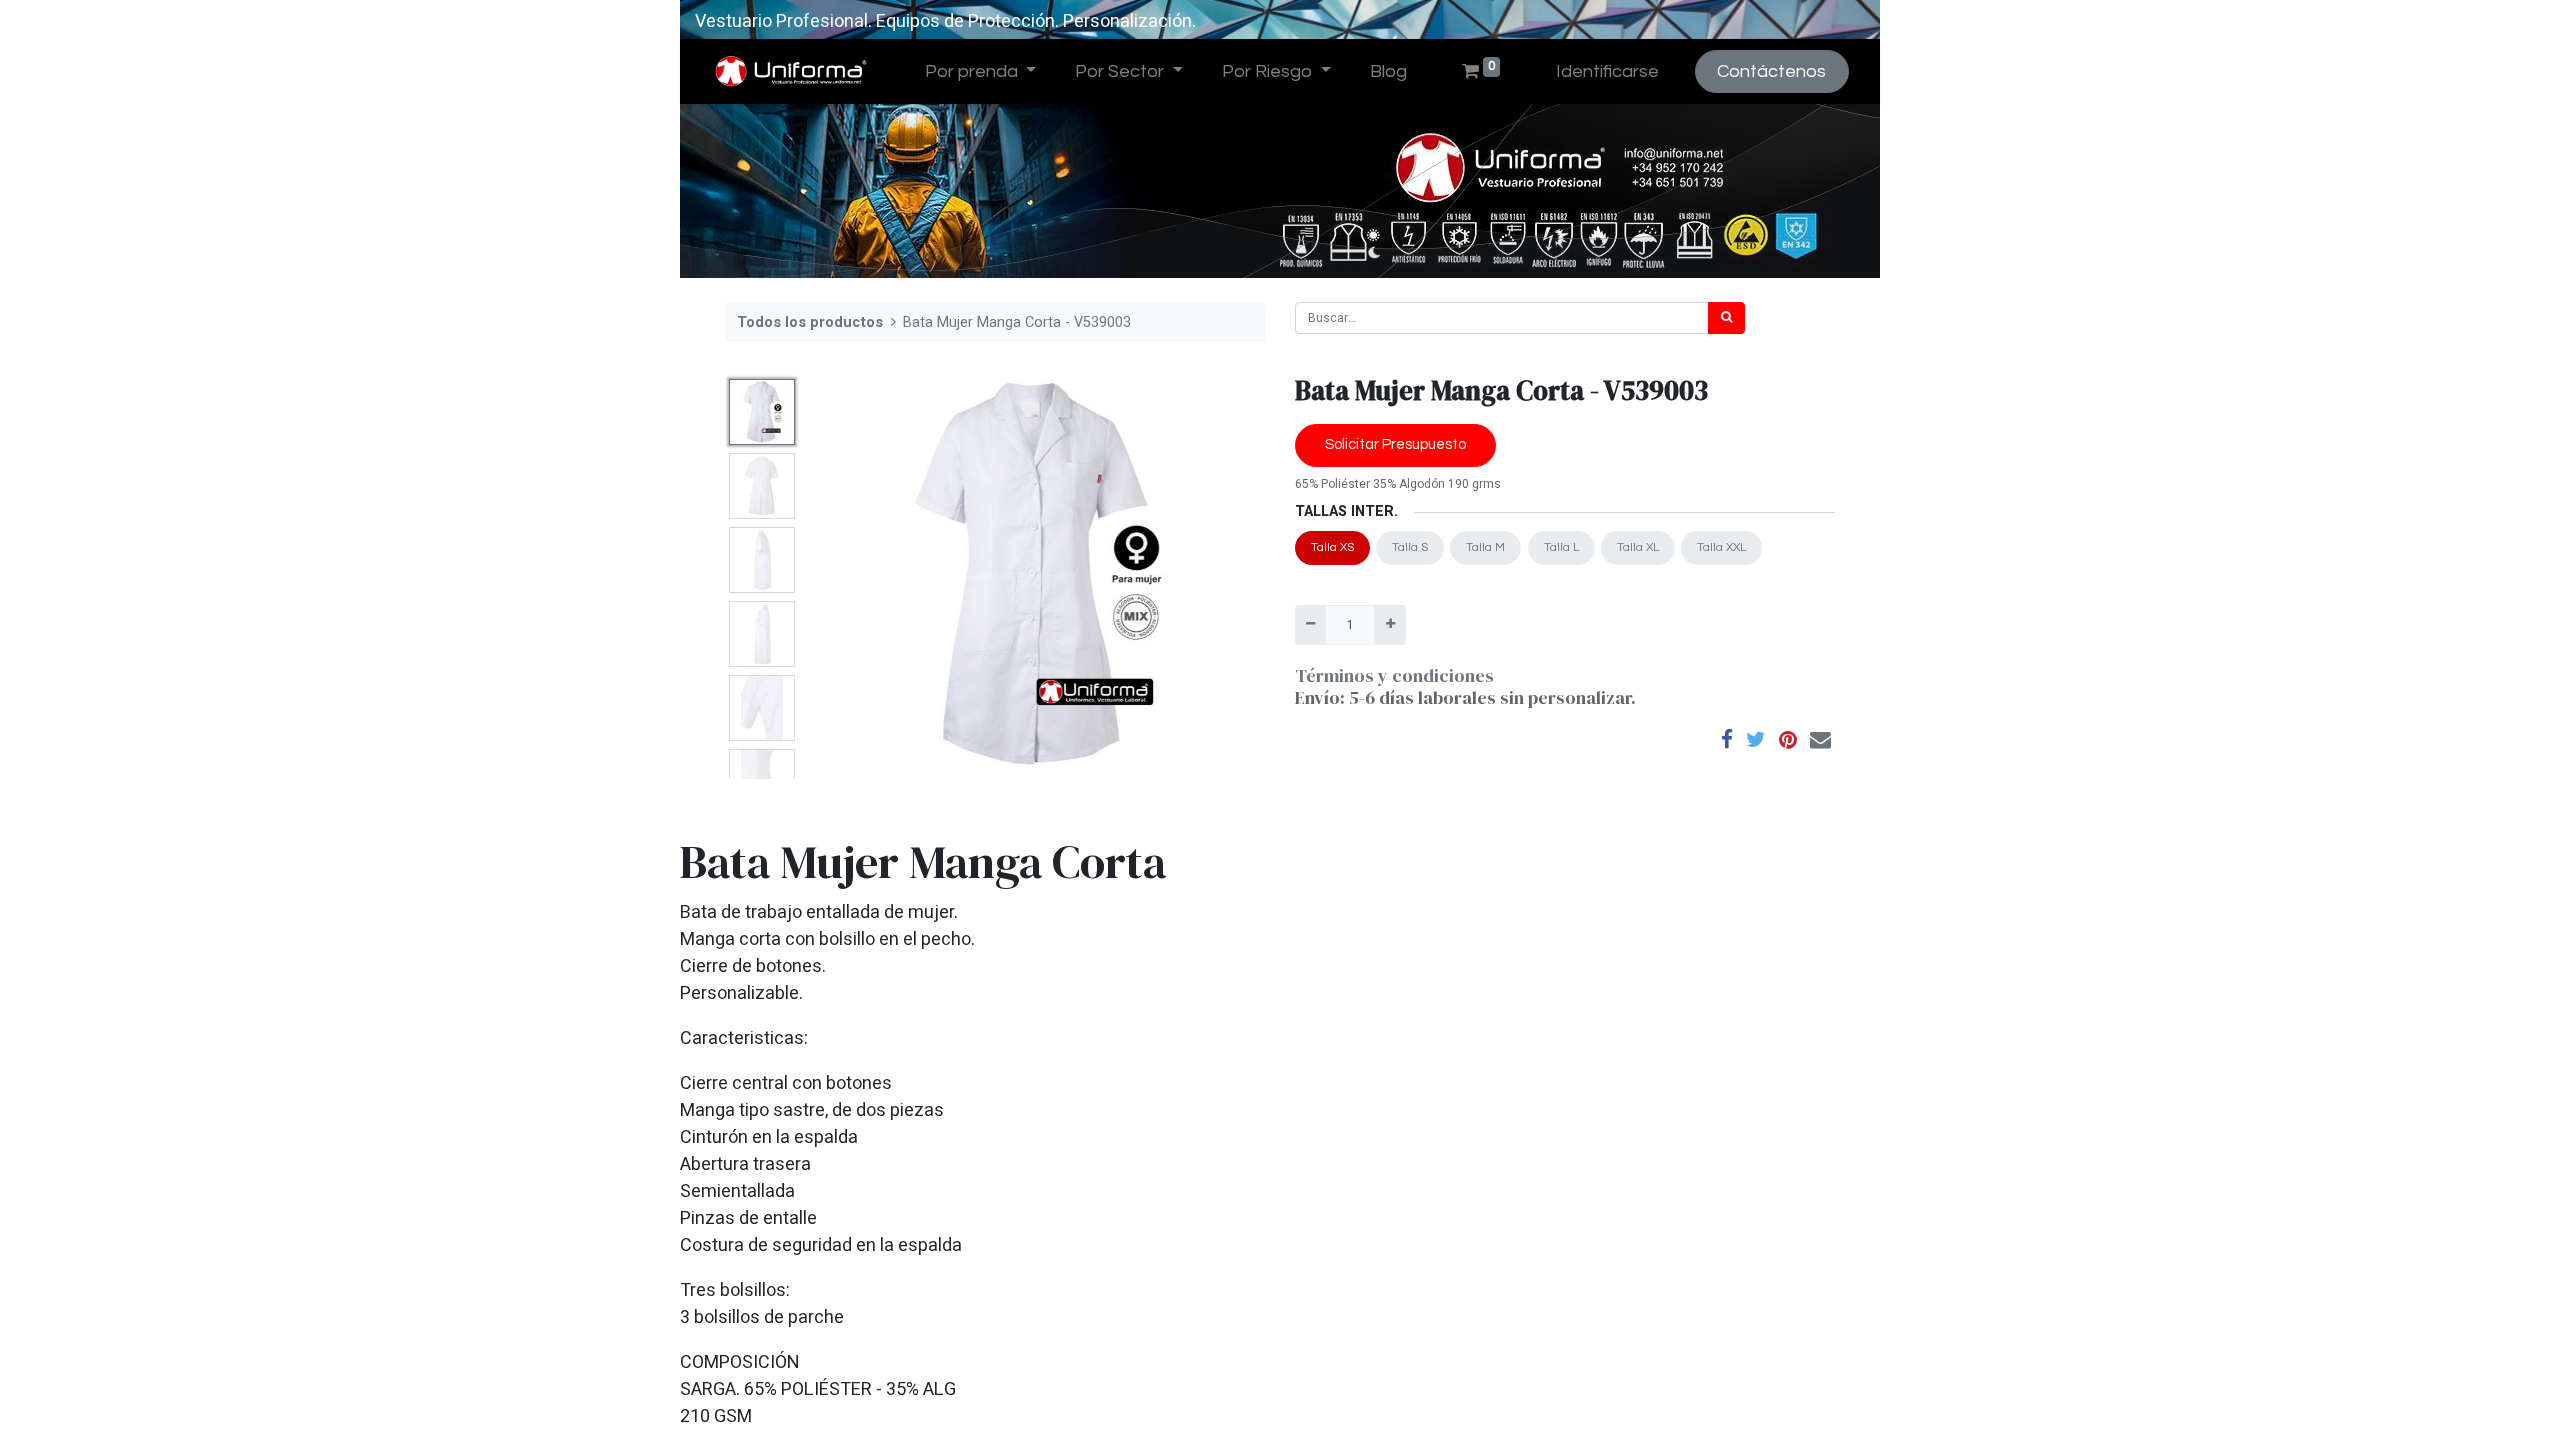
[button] (841, 575)
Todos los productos (810, 322)
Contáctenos (1771, 71)
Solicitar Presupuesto (1395, 444)
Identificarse (1607, 71)
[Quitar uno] (1310, 625)
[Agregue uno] (1389, 625)
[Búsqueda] (1726, 318)
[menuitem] (1388, 71)
